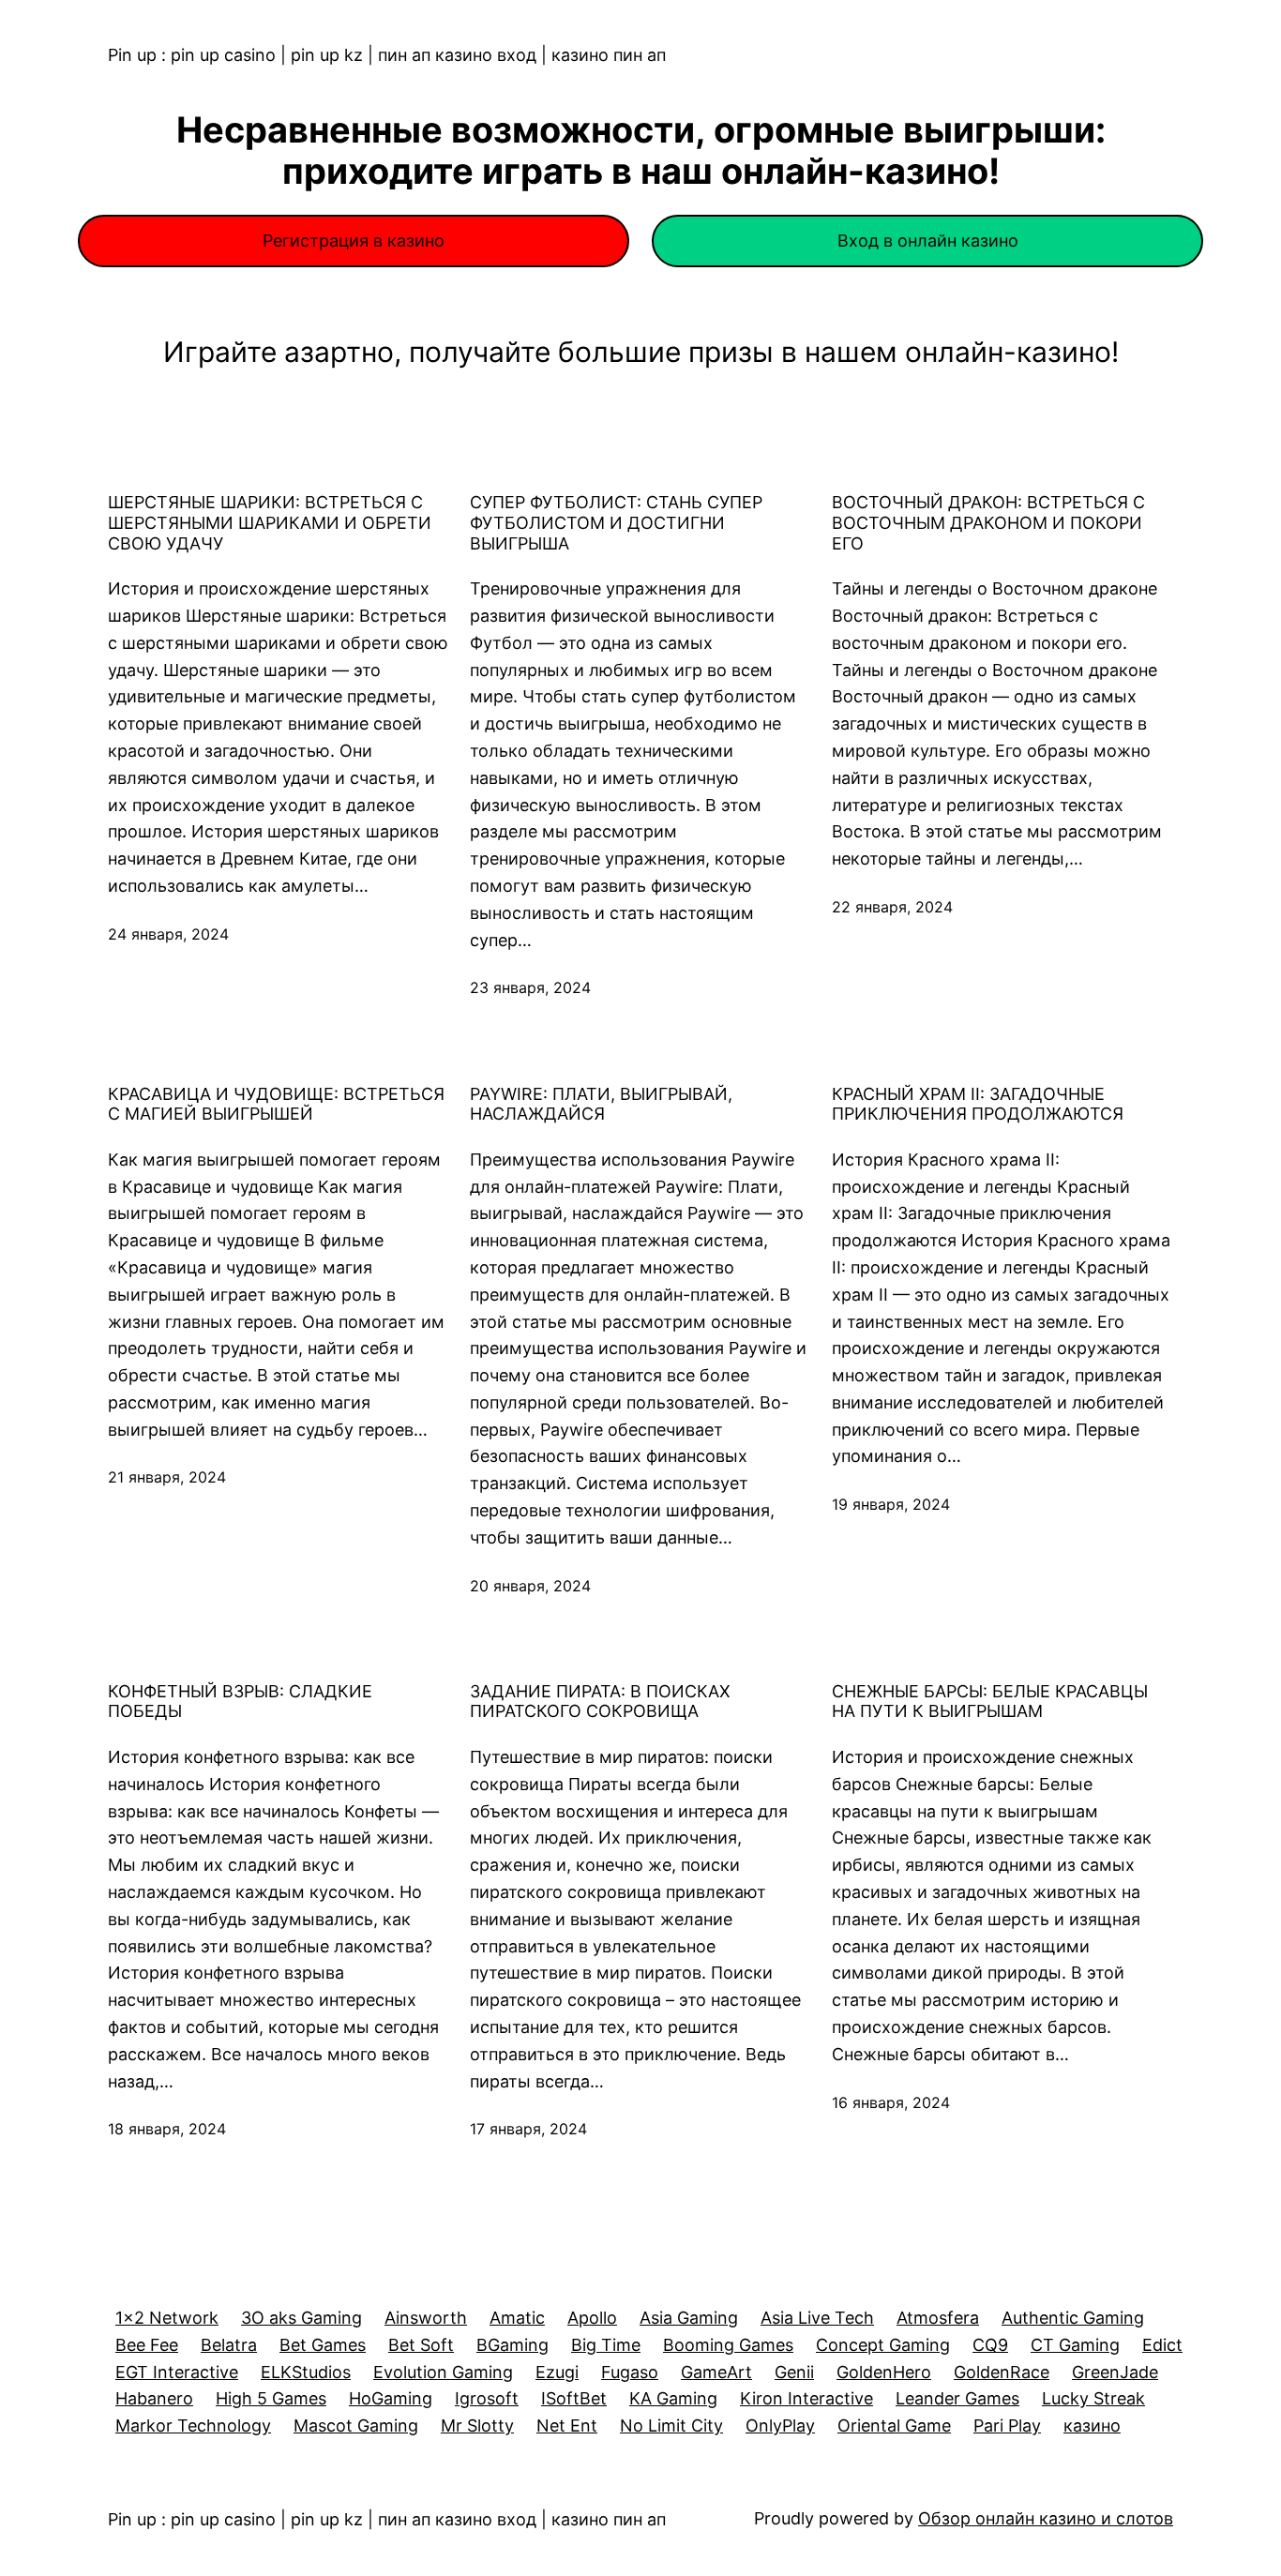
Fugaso (630, 2372)
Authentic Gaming (1073, 2318)
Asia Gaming (689, 2318)
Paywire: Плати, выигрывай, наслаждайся (601, 1104)
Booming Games (728, 2345)
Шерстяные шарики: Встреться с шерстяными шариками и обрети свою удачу (270, 522)
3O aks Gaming (301, 2318)
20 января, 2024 (530, 1586)
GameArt (716, 2372)
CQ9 (990, 2345)
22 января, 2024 (892, 907)
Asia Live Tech (817, 2318)
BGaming (512, 2345)
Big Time (606, 2345)
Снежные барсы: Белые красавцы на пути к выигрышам (990, 1702)
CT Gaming (1075, 2345)
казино (1092, 2425)
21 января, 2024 (167, 1477)
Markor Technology (193, 2425)
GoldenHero (884, 2372)
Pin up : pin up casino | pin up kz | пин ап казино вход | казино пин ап (387, 55)
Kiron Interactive (806, 2398)
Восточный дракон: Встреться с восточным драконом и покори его (988, 522)
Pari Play (1007, 2425)
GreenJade (1115, 2372)
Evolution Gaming (443, 2372)
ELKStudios (306, 2372)
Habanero (154, 2398)
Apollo (592, 2318)
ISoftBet (574, 2398)
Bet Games (323, 2345)
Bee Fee (147, 2345)
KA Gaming (673, 2398)
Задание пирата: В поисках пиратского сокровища (600, 1702)
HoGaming (391, 2398)
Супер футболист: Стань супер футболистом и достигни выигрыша (616, 522)
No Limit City (671, 2425)
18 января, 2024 (167, 2129)
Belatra (229, 2345)
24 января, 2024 (168, 934)
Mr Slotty (477, 2425)
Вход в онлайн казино (928, 241)
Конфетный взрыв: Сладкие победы (240, 1702)
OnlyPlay (780, 2425)
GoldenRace (1002, 2372)
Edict (1162, 2345)
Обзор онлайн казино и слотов (1046, 2518)
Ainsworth (426, 2318)
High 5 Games (271, 2398)
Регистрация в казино (354, 241)
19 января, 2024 (891, 1504)
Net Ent (567, 2425)
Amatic (517, 2318)
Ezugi (557, 2372)
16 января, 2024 (891, 2102)
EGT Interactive (177, 2372)
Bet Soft (421, 2345)
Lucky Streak (1093, 2398)
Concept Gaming (883, 2345)
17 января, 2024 (528, 2129)
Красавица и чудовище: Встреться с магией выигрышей (276, 1104)
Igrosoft (487, 2398)
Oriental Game (894, 2425)
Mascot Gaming (356, 2425)
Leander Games (957, 2398)
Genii (794, 2372)
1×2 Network (167, 2318)
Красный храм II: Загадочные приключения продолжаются (978, 1104)
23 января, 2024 (530, 987)
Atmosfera (938, 2318)
